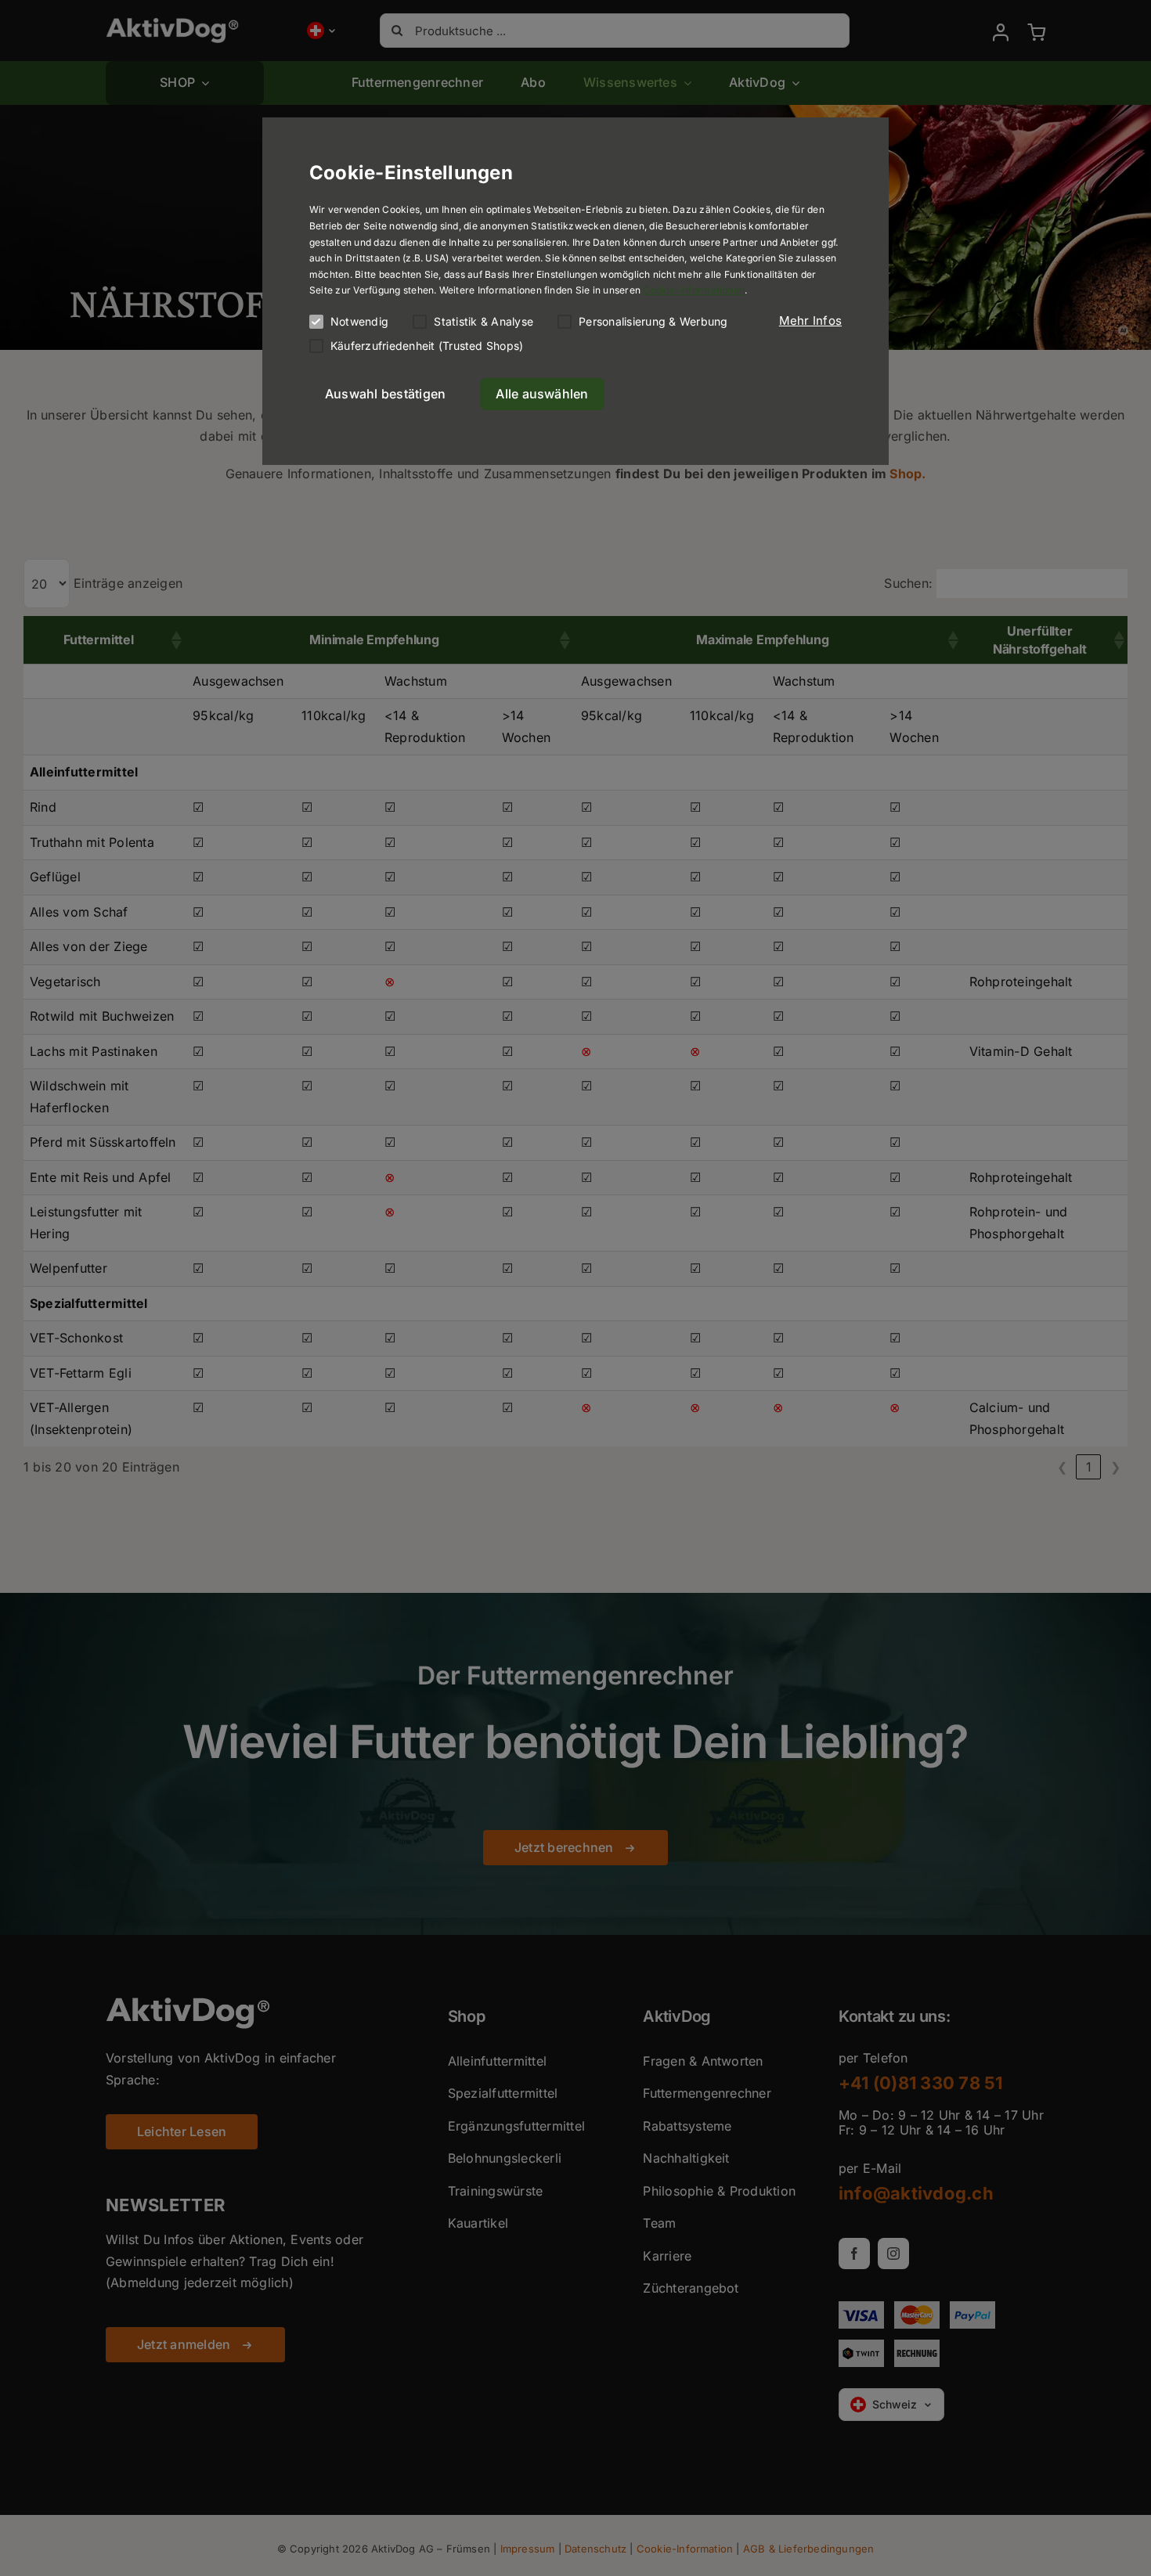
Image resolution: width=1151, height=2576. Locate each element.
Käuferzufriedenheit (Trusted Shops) (427, 346)
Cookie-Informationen (694, 290)
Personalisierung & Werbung (653, 321)
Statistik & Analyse (483, 321)
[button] (810, 321)
